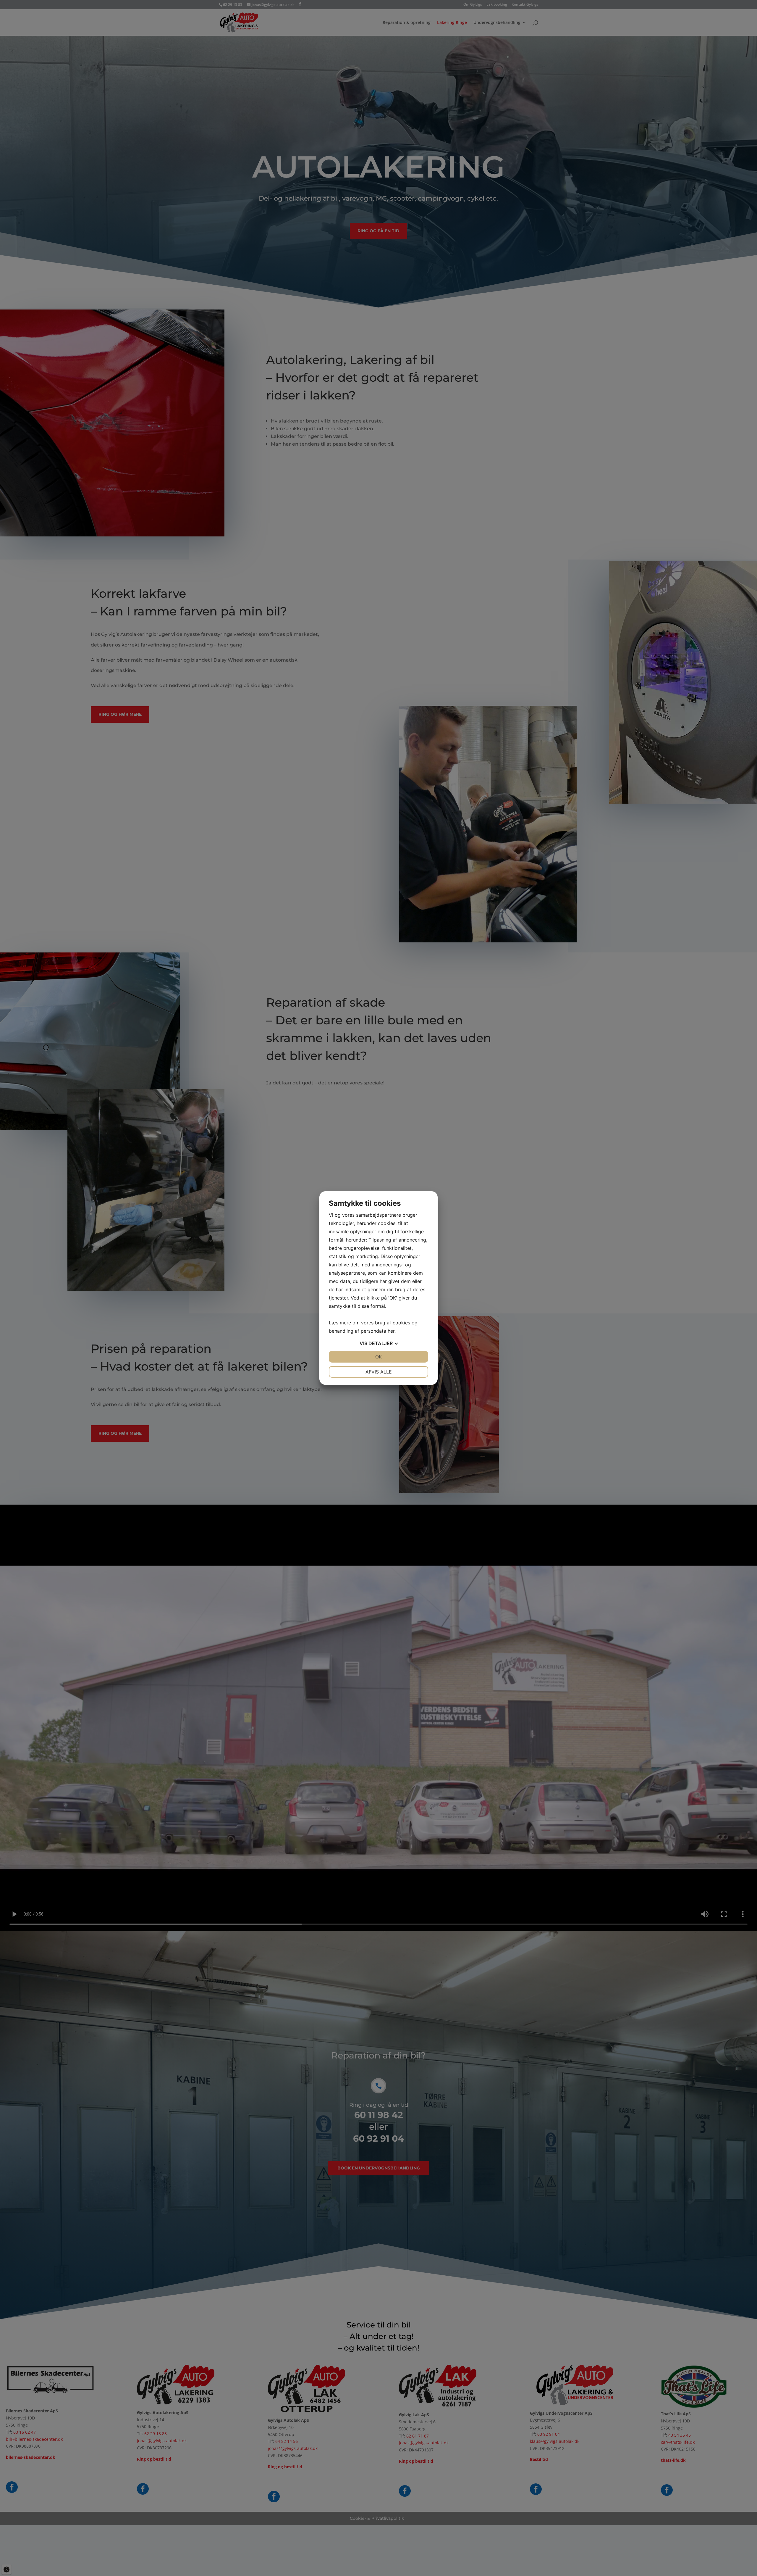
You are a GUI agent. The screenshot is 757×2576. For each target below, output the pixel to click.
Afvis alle (379, 1372)
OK (378, 1357)
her (391, 1331)
